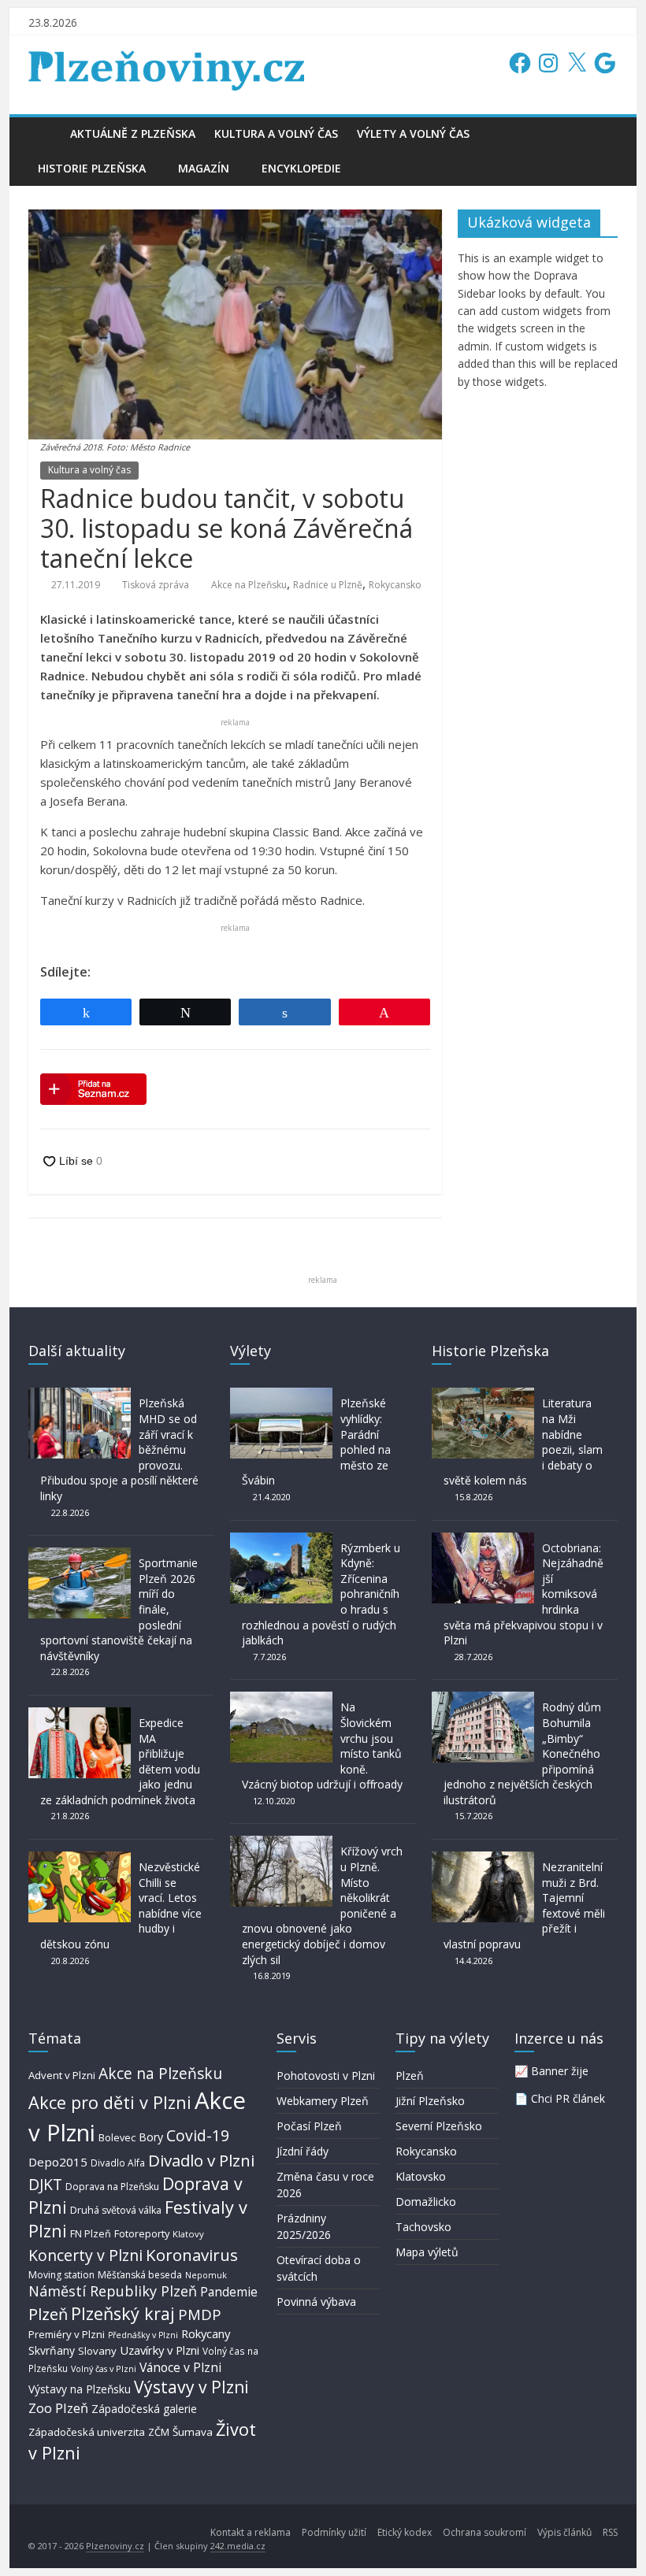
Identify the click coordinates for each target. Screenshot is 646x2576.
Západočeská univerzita (87, 2432)
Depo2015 (58, 2162)
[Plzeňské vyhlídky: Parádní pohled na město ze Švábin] (281, 1395)
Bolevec (117, 2138)
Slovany (97, 2351)
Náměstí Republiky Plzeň (113, 2291)
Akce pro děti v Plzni (110, 2102)
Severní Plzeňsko (439, 2126)
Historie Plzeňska (92, 168)
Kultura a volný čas (276, 133)
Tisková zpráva (156, 585)
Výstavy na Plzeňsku (80, 2389)
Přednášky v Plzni (143, 2335)
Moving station (61, 2275)
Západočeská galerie (144, 2409)
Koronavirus (192, 2255)
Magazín (204, 168)
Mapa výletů (427, 2252)
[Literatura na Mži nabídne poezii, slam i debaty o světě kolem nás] (483, 1395)
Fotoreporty (142, 2233)
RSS (610, 2532)
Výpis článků (564, 2532)
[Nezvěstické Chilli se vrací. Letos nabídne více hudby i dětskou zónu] (80, 1859)
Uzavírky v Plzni (160, 2350)
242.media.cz (238, 2546)
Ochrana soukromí (484, 2532)
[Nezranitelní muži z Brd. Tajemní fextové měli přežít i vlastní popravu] (483, 1859)
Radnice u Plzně (328, 585)
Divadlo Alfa (118, 2163)
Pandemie (229, 2292)
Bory (151, 2137)
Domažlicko (426, 2202)
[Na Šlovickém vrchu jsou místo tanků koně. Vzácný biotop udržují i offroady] (281, 1699)
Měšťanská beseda (140, 2275)
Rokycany (206, 2333)
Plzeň (48, 2314)
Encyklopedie (301, 168)
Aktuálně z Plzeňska (133, 133)
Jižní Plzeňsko (430, 2101)
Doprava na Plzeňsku (112, 2187)
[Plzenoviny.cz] (45, 133)
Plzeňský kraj (123, 2313)
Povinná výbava (316, 2302)
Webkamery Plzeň (323, 2101)
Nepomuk (206, 2275)
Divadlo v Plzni (201, 2160)
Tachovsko (423, 2227)
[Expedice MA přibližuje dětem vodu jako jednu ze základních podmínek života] (80, 1715)
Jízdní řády (303, 2151)
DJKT (45, 2184)
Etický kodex (405, 2532)
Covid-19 (198, 2135)
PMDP (200, 2314)
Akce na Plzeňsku (249, 585)
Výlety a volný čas (413, 133)
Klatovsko (421, 2176)
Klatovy (188, 2234)
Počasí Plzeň (309, 2126)
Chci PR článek (568, 2098)
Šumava (193, 2432)
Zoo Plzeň (58, 2408)
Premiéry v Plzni (67, 2334)
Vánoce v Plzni (180, 2367)
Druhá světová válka (116, 2210)
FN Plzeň (91, 2234)
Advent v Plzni (62, 2075)
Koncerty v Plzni (85, 2255)
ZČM (159, 2432)
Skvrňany (52, 2350)
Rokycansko (395, 585)
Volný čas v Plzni (104, 2368)
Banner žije (560, 2071)
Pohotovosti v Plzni (326, 2076)
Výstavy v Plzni (191, 2387)
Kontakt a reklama (251, 2532)
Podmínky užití (334, 2532)
